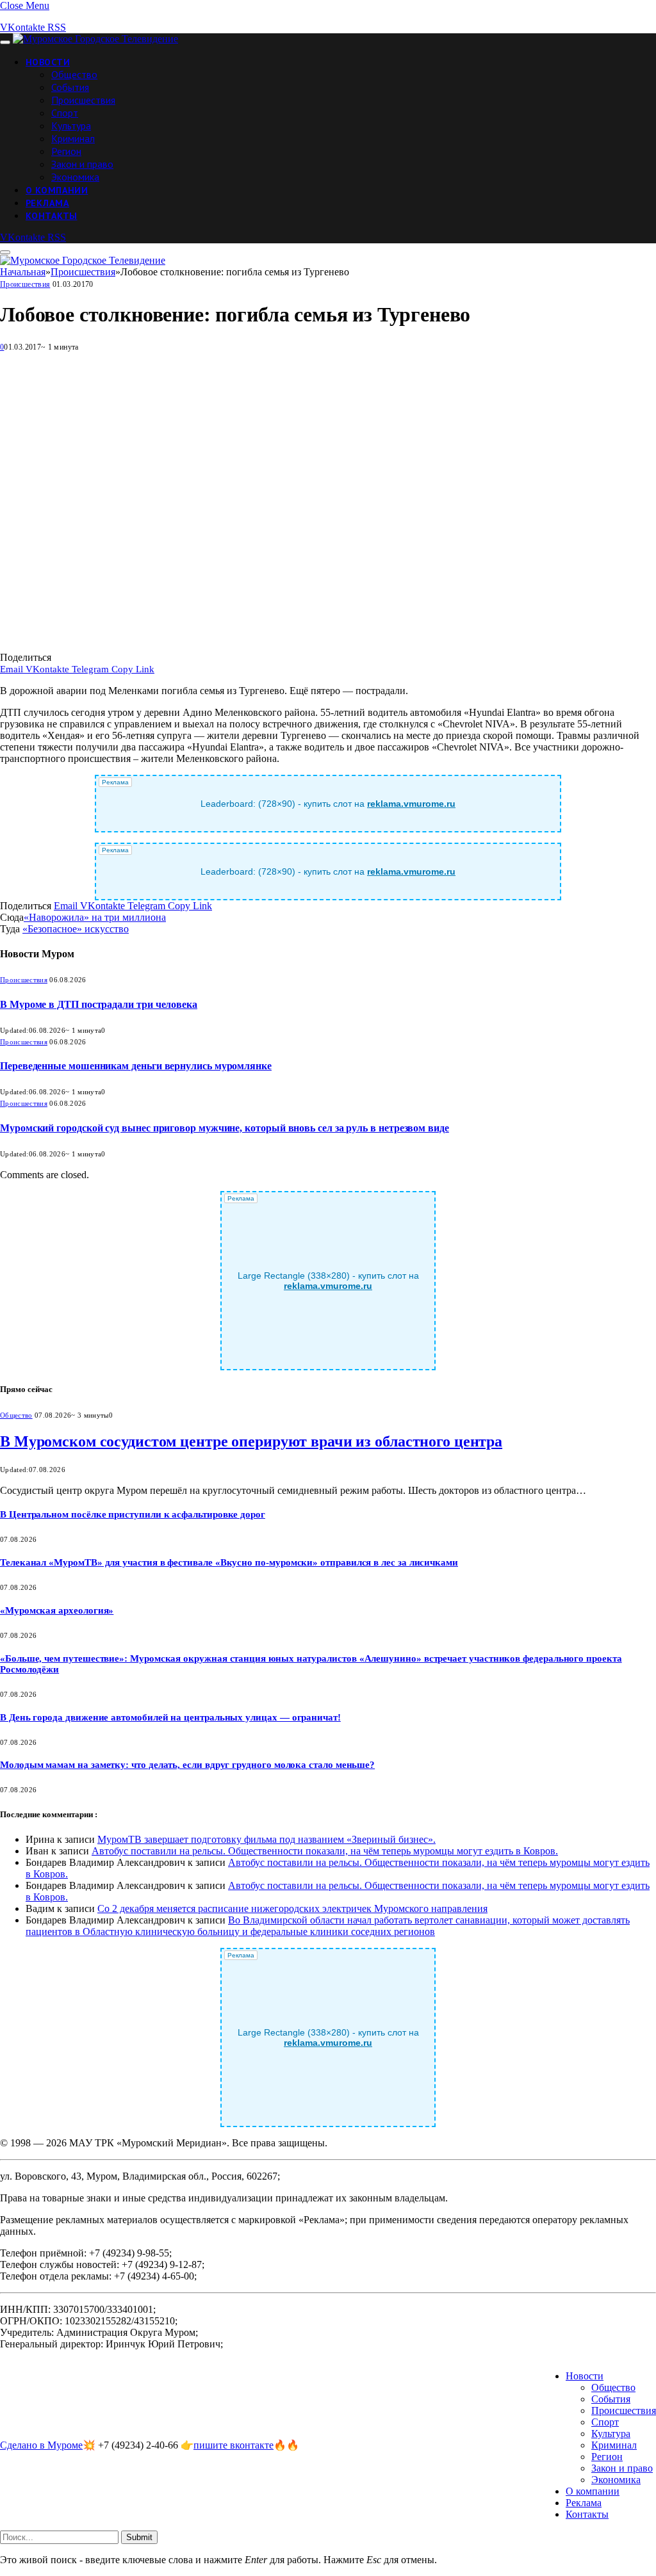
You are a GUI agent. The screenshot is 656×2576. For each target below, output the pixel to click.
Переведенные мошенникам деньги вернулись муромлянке (136, 1066)
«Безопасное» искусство (76, 929)
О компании (57, 190)
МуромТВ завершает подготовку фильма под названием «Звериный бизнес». (266, 1839)
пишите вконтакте (234, 2445)
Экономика (75, 177)
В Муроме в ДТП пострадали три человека (99, 1004)
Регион (66, 151)
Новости (48, 62)
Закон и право (82, 164)
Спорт (65, 113)
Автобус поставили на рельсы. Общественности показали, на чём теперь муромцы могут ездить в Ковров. (325, 1851)
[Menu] (5, 42)
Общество (74, 74)
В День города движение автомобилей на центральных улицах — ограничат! (170, 1717)
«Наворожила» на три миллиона (95, 917)
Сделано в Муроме (41, 2445)
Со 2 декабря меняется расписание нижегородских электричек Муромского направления (292, 1908)
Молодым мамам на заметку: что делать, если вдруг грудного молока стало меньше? (187, 1765)
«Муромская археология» (57, 1610)
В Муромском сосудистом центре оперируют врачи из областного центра (251, 1441)
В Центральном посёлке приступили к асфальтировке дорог (133, 1514)
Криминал (73, 138)
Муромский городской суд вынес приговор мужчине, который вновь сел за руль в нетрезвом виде (225, 1128)
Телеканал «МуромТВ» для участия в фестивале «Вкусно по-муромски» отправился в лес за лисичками (229, 1562)
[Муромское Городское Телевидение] (95, 39)
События (70, 87)
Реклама (47, 203)
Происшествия (83, 100)
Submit (139, 2537)
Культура (71, 126)
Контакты (51, 216)
